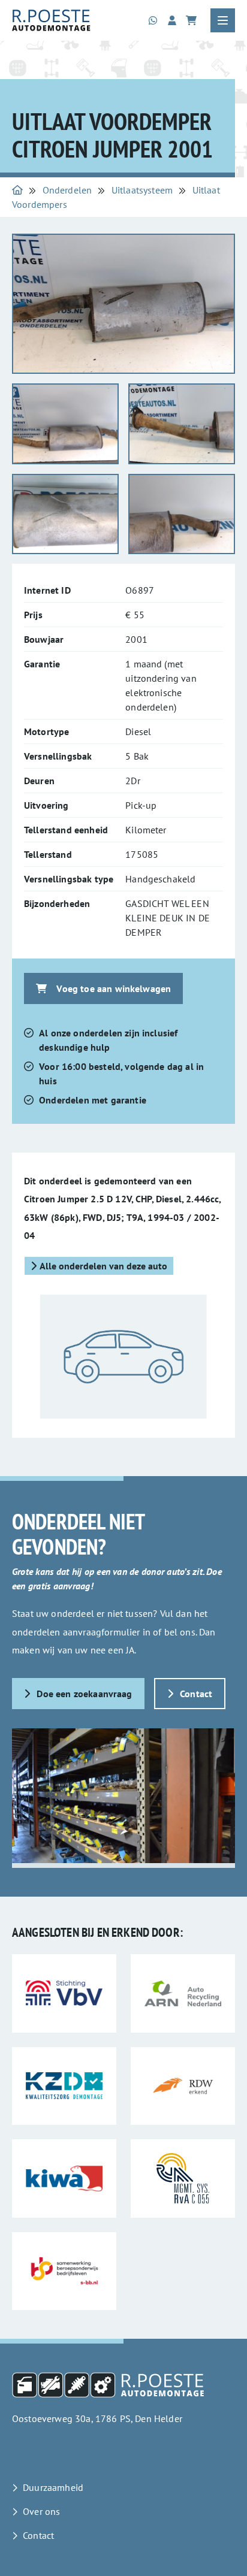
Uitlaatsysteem (142, 190)
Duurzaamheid (53, 2487)
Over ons (41, 2511)
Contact (196, 1694)
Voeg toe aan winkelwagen (114, 988)
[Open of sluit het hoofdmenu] (223, 20)
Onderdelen (67, 190)
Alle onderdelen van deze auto (103, 1266)
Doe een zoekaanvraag (84, 1694)
